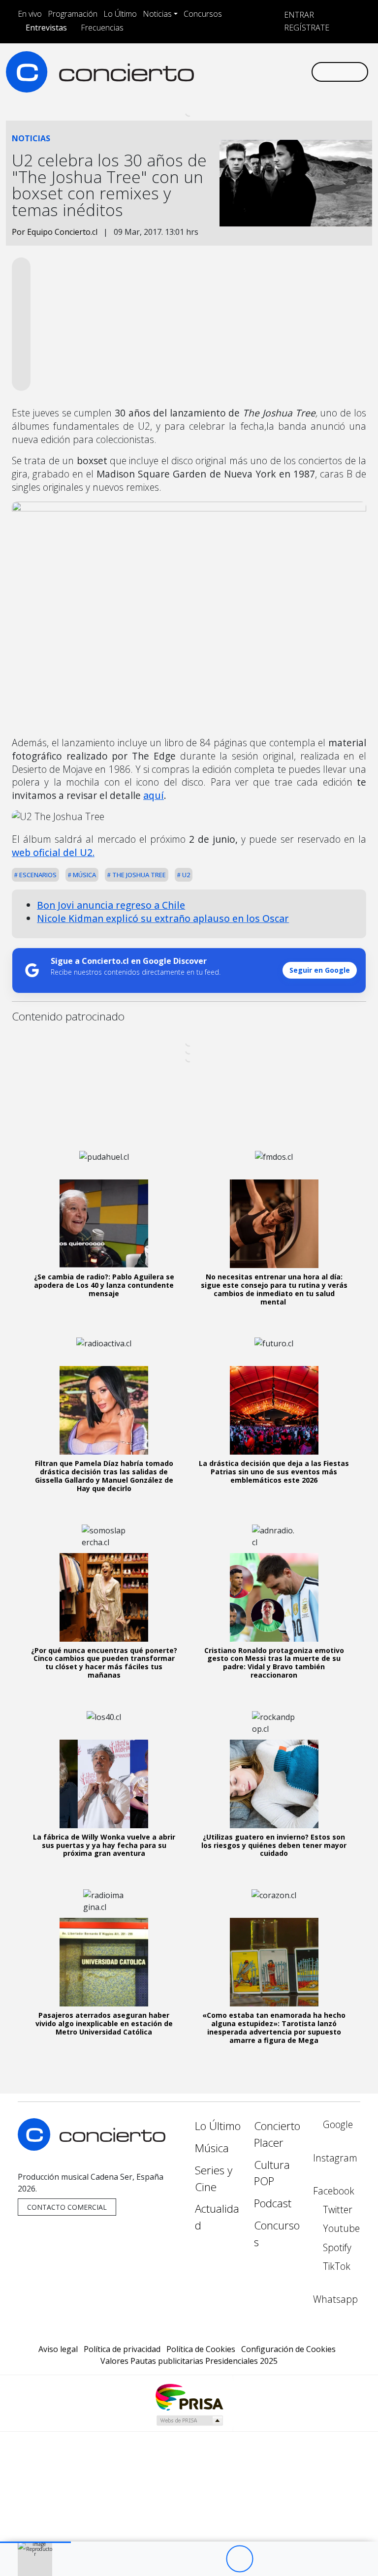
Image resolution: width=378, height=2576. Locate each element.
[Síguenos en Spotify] (277, 63)
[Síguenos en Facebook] (230, 63)
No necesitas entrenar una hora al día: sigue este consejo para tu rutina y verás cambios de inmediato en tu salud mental (274, 1289)
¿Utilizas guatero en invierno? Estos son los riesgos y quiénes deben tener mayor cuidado (274, 1845)
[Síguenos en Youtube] (261, 63)
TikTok (335, 2266)
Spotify (336, 2247)
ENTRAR (298, 15)
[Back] (185, 2559)
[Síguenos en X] (246, 63)
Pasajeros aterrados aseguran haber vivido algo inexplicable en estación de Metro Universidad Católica (104, 2023)
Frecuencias (102, 28)
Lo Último (120, 14)
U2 (185, 875)
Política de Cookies (201, 2349)
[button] (35, 2542)
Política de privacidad (122, 2349)
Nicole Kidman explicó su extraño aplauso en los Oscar (163, 918)
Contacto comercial (67, 2207)
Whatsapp (335, 2299)
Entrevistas (46, 28)
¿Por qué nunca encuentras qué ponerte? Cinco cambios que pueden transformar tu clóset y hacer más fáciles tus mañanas (104, 1663)
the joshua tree (138, 875)
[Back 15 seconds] (212, 2559)
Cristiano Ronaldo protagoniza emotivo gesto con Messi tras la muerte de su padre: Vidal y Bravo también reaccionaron (274, 1663)
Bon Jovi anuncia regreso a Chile (111, 905)
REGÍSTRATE (306, 28)
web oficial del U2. (53, 852)
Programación (73, 14)
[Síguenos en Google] (198, 63)
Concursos (203, 14)
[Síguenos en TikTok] (293, 63)
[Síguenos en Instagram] (214, 63)
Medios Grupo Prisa (189, 2420)
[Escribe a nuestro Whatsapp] (198, 80)
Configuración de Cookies (288, 2349)
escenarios (37, 875)
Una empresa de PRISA (189, 2397)
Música (84, 875)
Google (337, 2124)
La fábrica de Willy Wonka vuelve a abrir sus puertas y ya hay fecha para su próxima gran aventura (104, 1845)
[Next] (294, 2559)
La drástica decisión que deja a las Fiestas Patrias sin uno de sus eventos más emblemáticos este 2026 (274, 1472)
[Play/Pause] (239, 2559)
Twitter (336, 2210)
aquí (154, 795)
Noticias (157, 14)
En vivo (30, 14)
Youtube (340, 2228)
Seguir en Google (320, 970)
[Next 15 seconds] (267, 2559)
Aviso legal (58, 2349)
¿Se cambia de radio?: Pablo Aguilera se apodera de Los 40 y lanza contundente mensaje (104, 1285)
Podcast (273, 2203)
